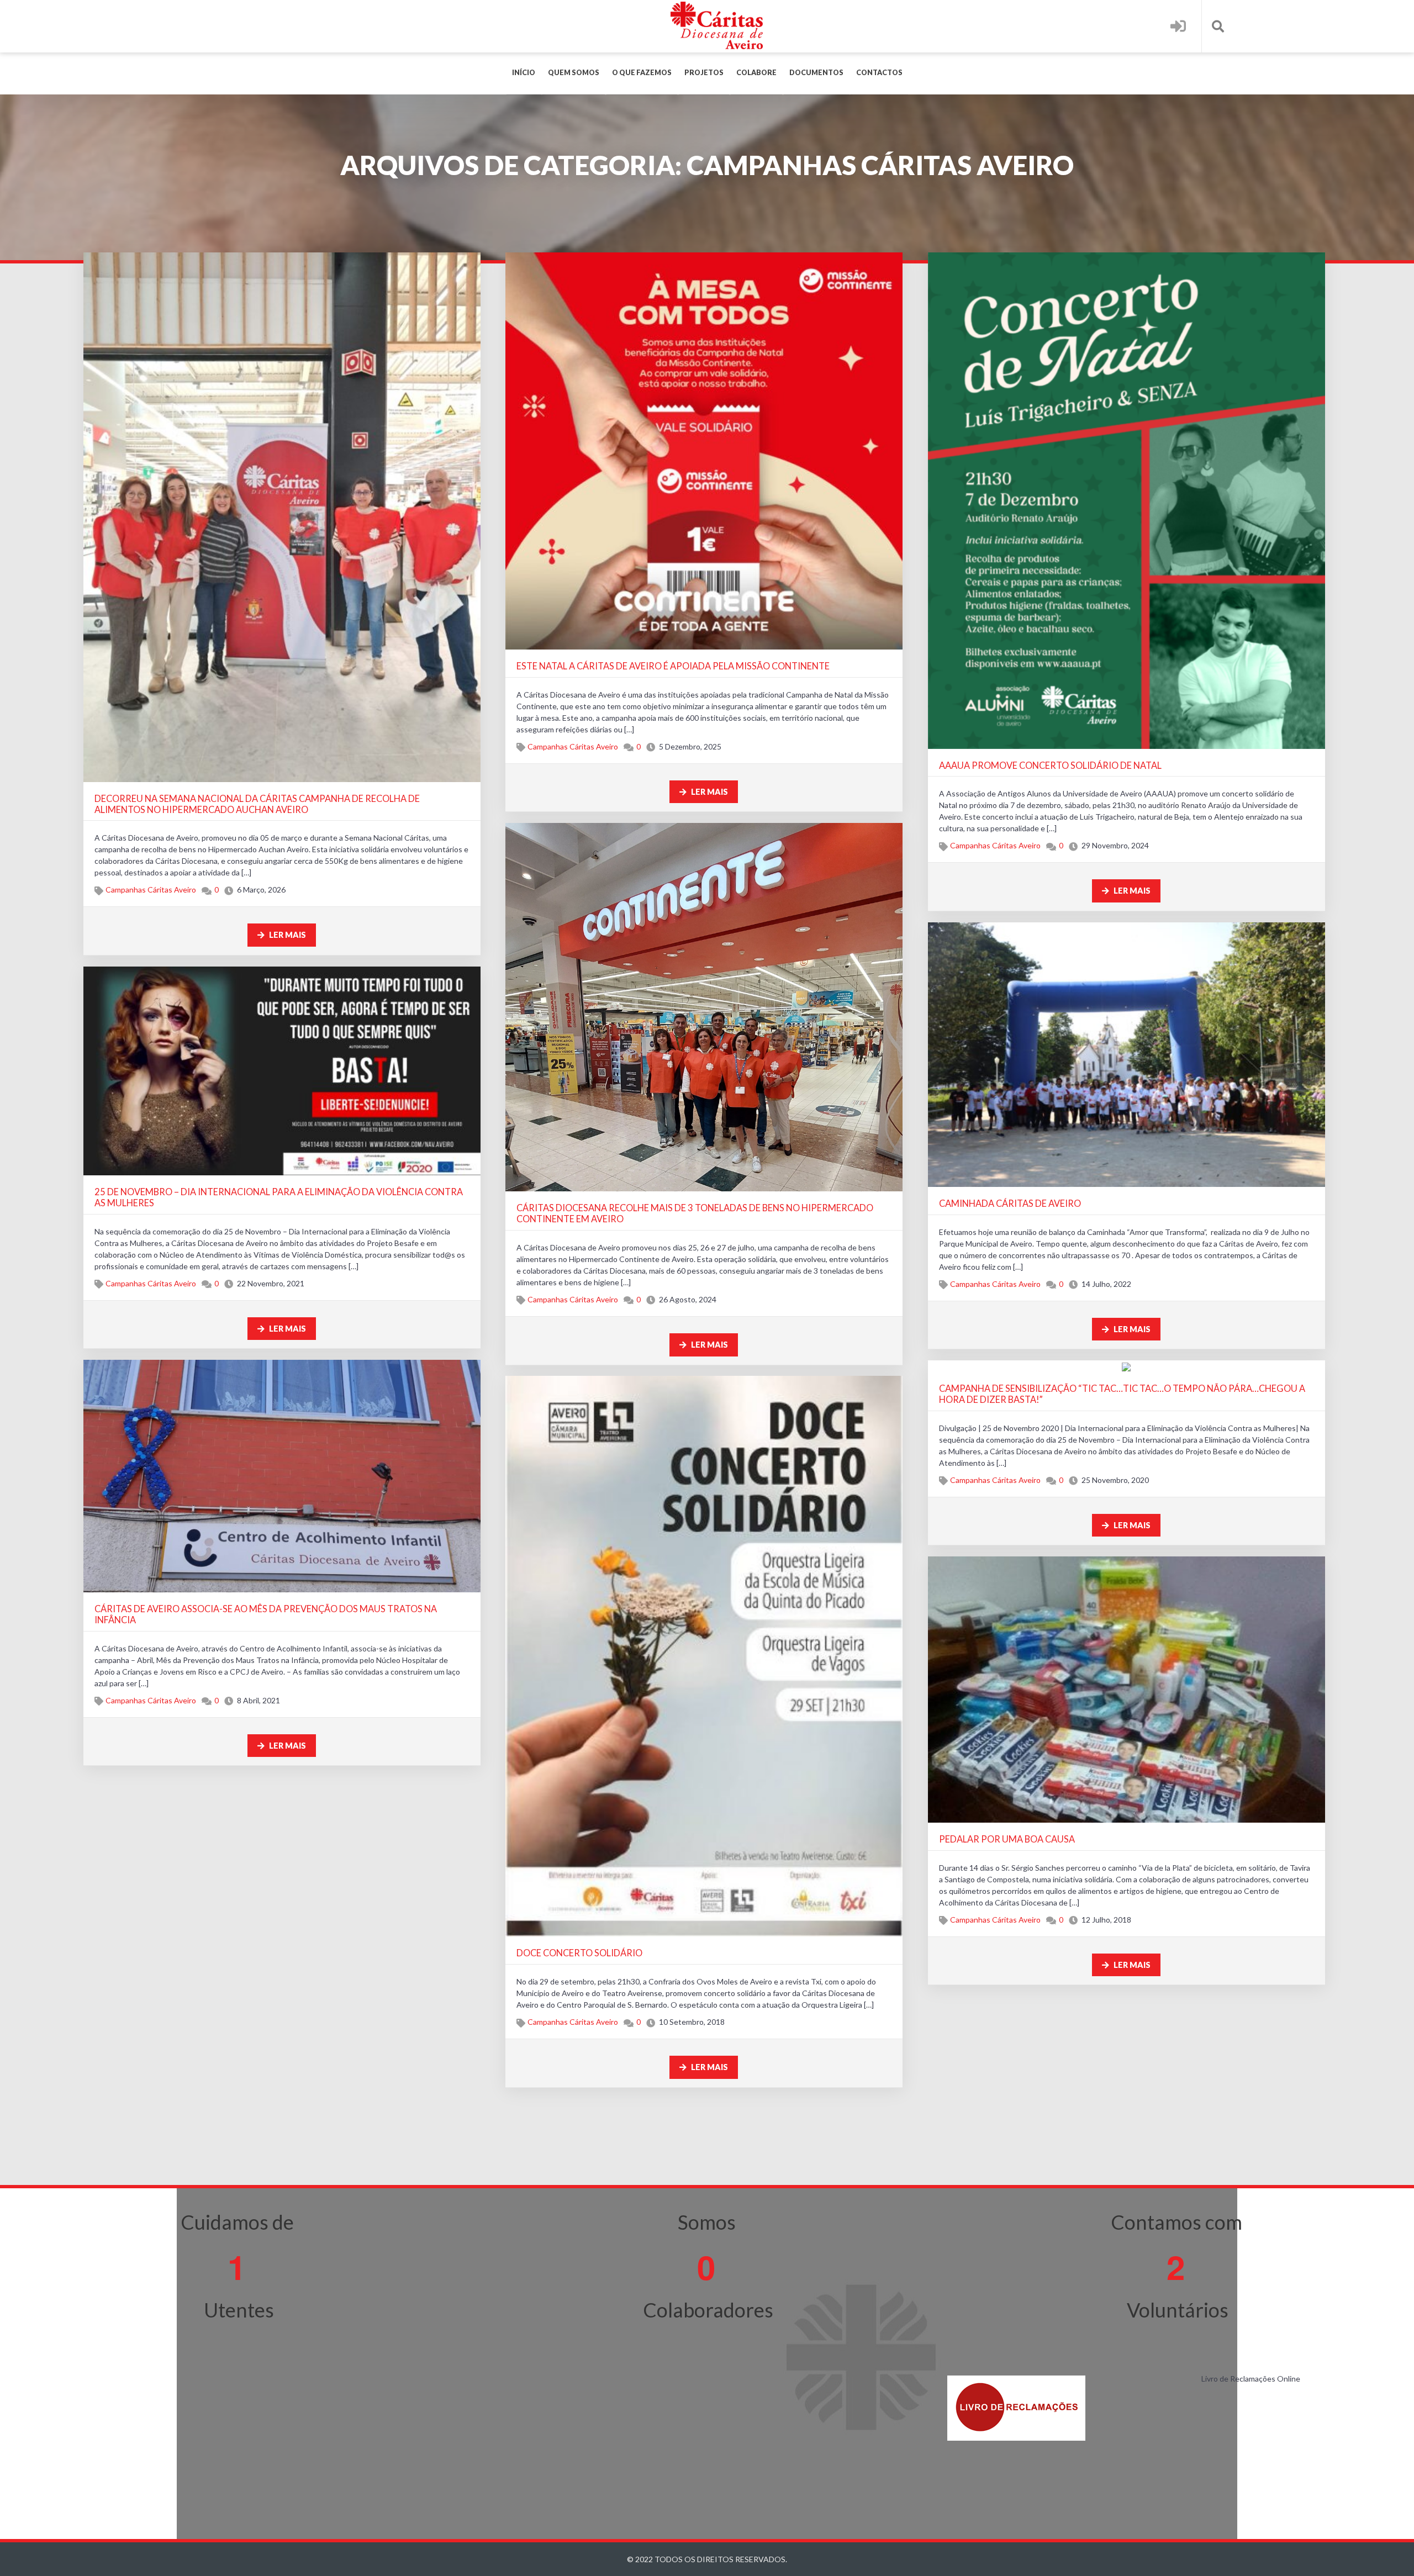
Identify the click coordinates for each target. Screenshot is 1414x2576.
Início (524, 73)
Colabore (756, 73)
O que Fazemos (642, 73)
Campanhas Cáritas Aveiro (151, 890)
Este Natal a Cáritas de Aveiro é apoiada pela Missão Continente (673, 666)
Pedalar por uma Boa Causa (1007, 1839)
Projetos (704, 73)
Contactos (879, 73)
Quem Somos (574, 73)
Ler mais (287, 935)
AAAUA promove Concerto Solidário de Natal (1050, 765)
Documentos (816, 73)
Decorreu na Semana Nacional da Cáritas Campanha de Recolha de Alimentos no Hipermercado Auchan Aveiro (257, 804)
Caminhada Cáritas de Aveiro (1010, 1203)
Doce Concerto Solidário (579, 1953)
